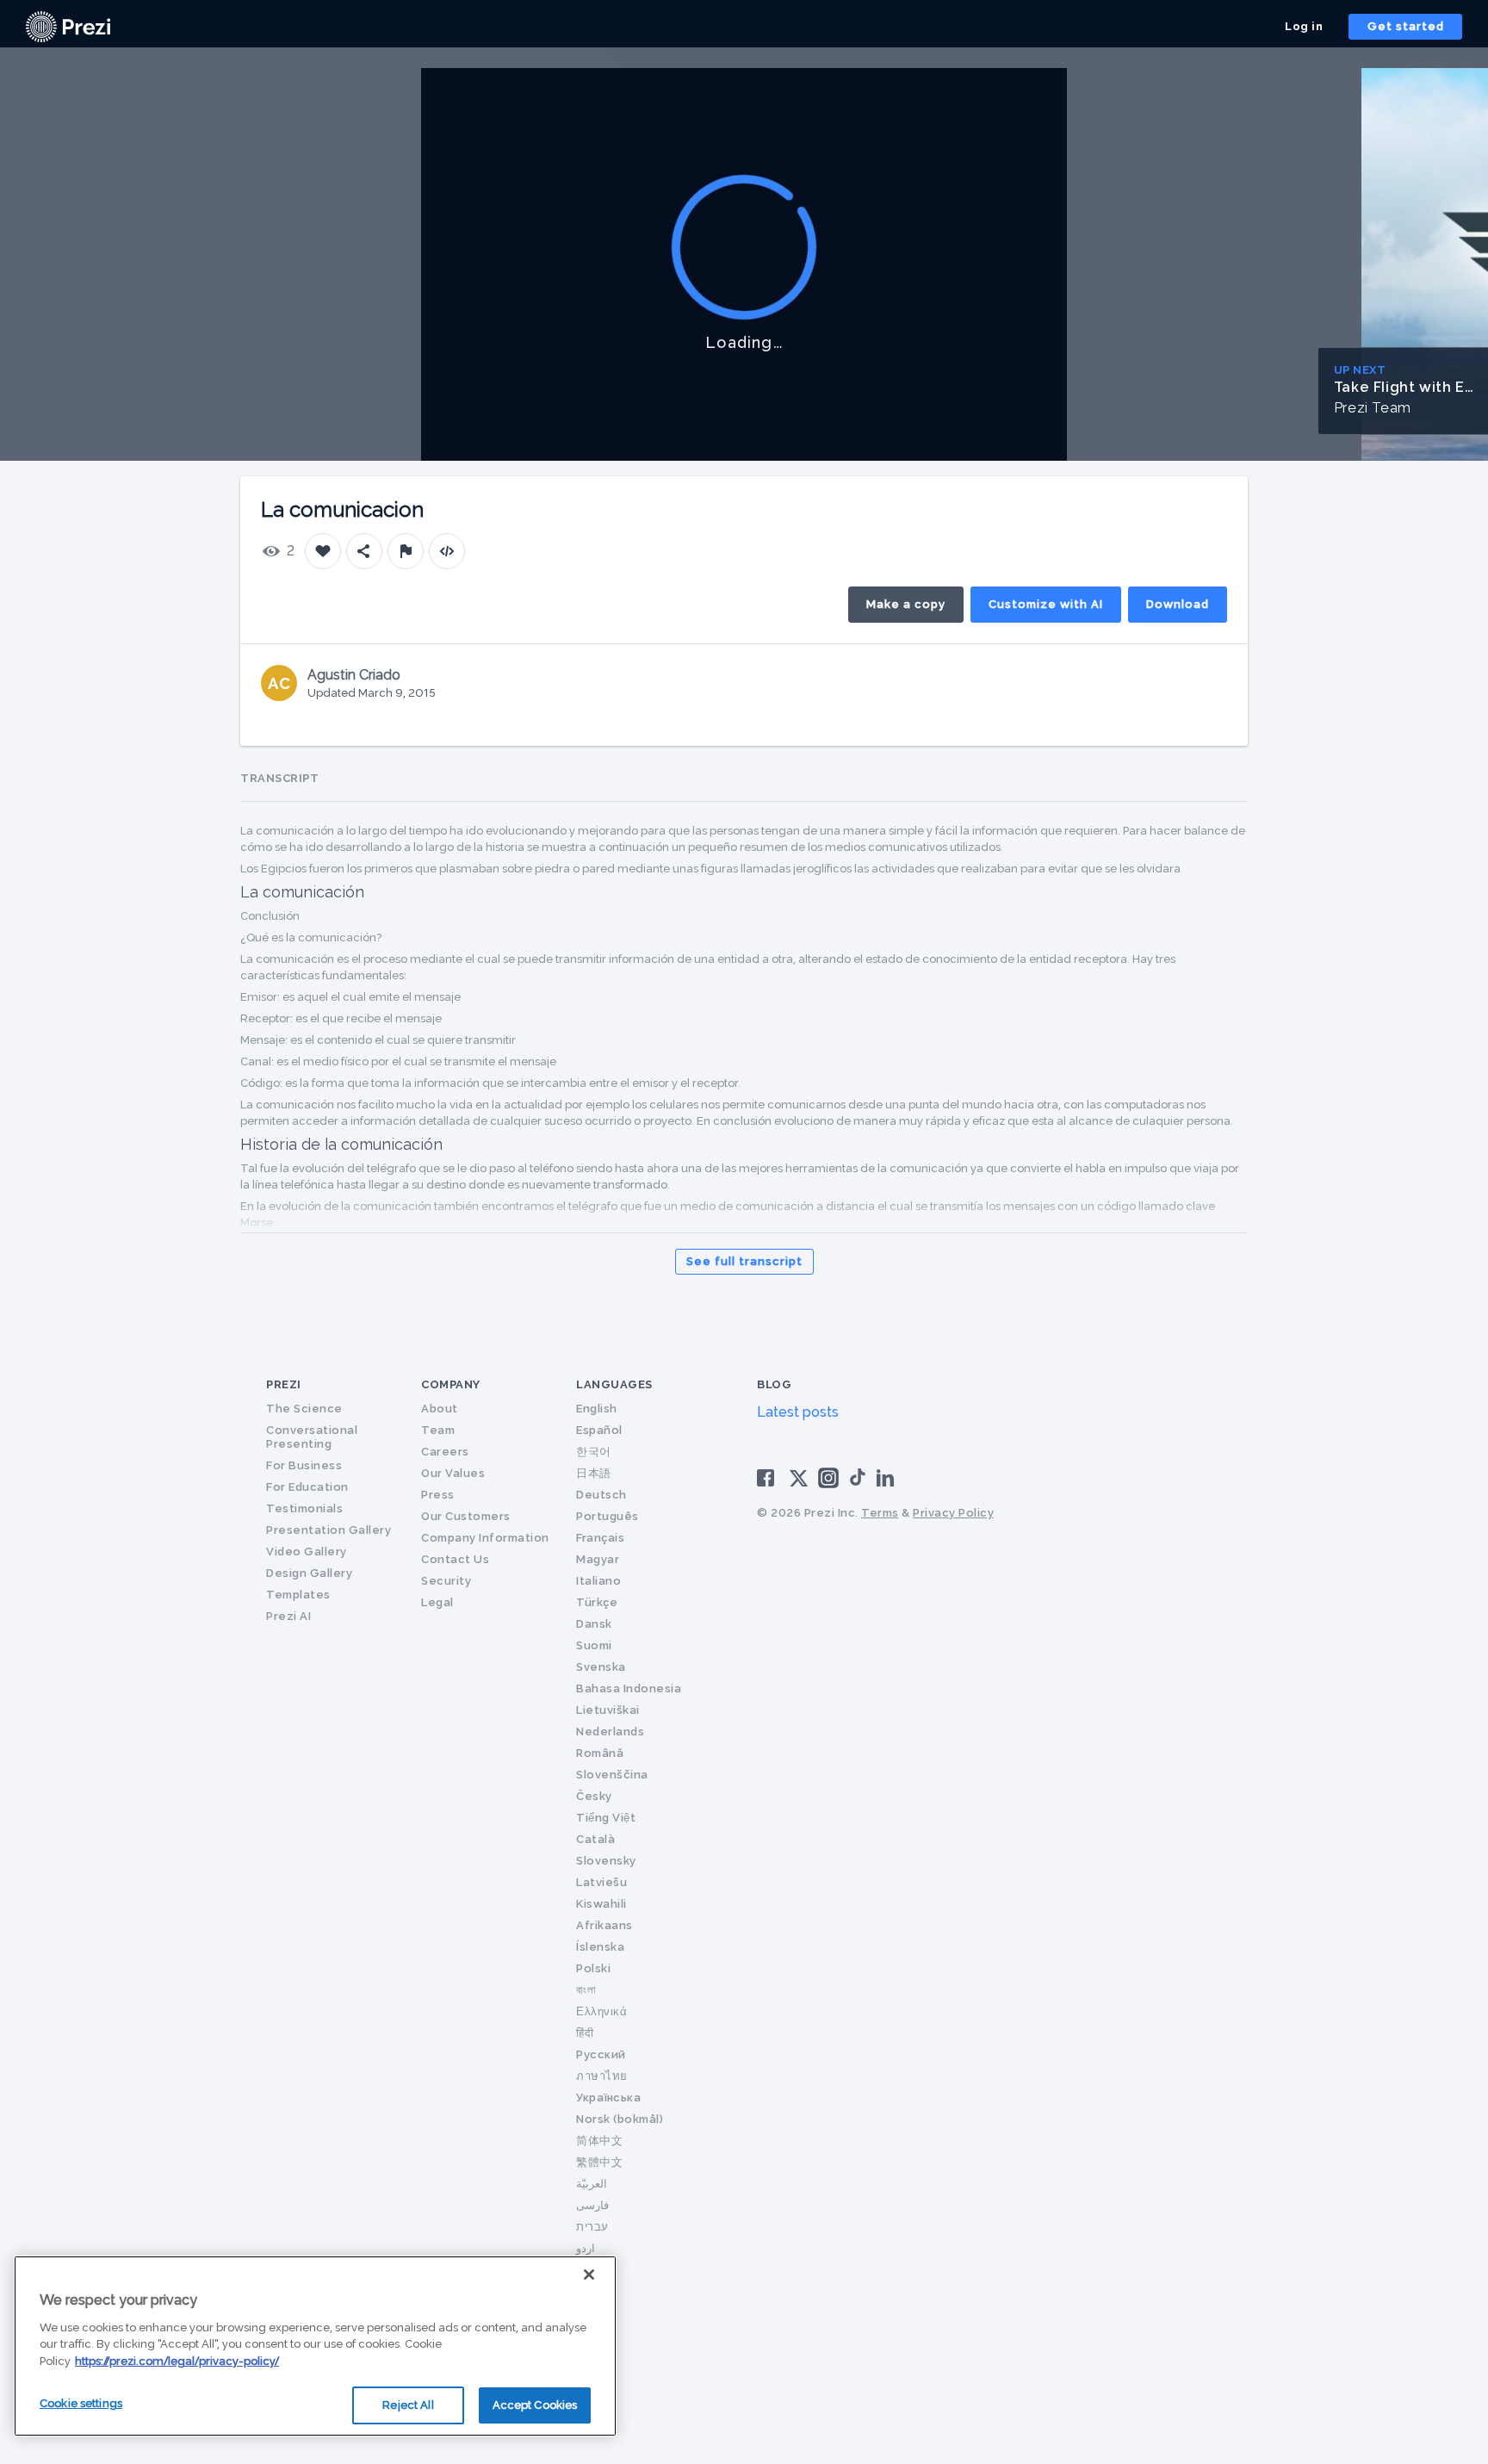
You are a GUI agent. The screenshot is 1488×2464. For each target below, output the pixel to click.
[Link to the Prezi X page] (799, 1482)
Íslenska (600, 1947)
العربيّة (592, 2184)
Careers (445, 1452)
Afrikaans (604, 1925)
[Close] (589, 2275)
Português (608, 1516)
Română (600, 1753)
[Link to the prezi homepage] (68, 25)
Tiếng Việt (606, 1818)
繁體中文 (599, 2162)
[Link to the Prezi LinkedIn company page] (888, 1477)
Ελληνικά (601, 2011)
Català (595, 1839)
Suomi (594, 1645)
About (440, 1409)
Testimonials (304, 1508)
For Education (307, 1487)
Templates (298, 1595)
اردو (586, 2248)
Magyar (598, 1559)
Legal (437, 1602)
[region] (315, 2346)
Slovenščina (612, 1775)
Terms (880, 1513)
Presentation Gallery (329, 1530)
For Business (304, 1465)
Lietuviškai (608, 1710)
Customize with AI (1046, 604)
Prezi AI (288, 1616)
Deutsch (601, 1495)
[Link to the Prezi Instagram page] (828, 1483)
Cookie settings (81, 2403)
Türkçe (597, 1602)
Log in (1304, 26)
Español (599, 1430)
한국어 (594, 1452)
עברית (592, 2227)
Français (600, 1538)
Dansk (594, 1624)
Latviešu (601, 1882)
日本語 (594, 1473)
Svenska (601, 1667)
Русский (601, 2054)
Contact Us (455, 1559)
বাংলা (586, 1990)
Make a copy (906, 604)
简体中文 (599, 2141)
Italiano (598, 1581)
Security (446, 1581)
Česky (594, 1796)
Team (438, 1430)
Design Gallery (309, 1573)
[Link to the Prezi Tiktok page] (858, 1483)
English (597, 1409)
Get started (1406, 26)
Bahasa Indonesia (629, 1688)
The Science (304, 1409)
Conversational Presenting (312, 1437)
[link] (68, 27)
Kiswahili (601, 1904)
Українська (608, 2098)
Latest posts (798, 1412)
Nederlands (610, 1732)
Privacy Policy (953, 1513)
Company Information (485, 1538)
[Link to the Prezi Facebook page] (768, 1477)
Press (438, 1495)
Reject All (408, 2405)
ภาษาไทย (602, 2076)
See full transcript (744, 1261)
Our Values (453, 1473)
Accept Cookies (535, 2405)
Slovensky (606, 1861)
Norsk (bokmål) (620, 2119)
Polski (593, 1968)
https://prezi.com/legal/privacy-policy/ (177, 2361)
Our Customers (466, 1516)
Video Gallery (307, 1552)
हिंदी (585, 2033)
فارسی (592, 2205)
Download (1178, 604)
